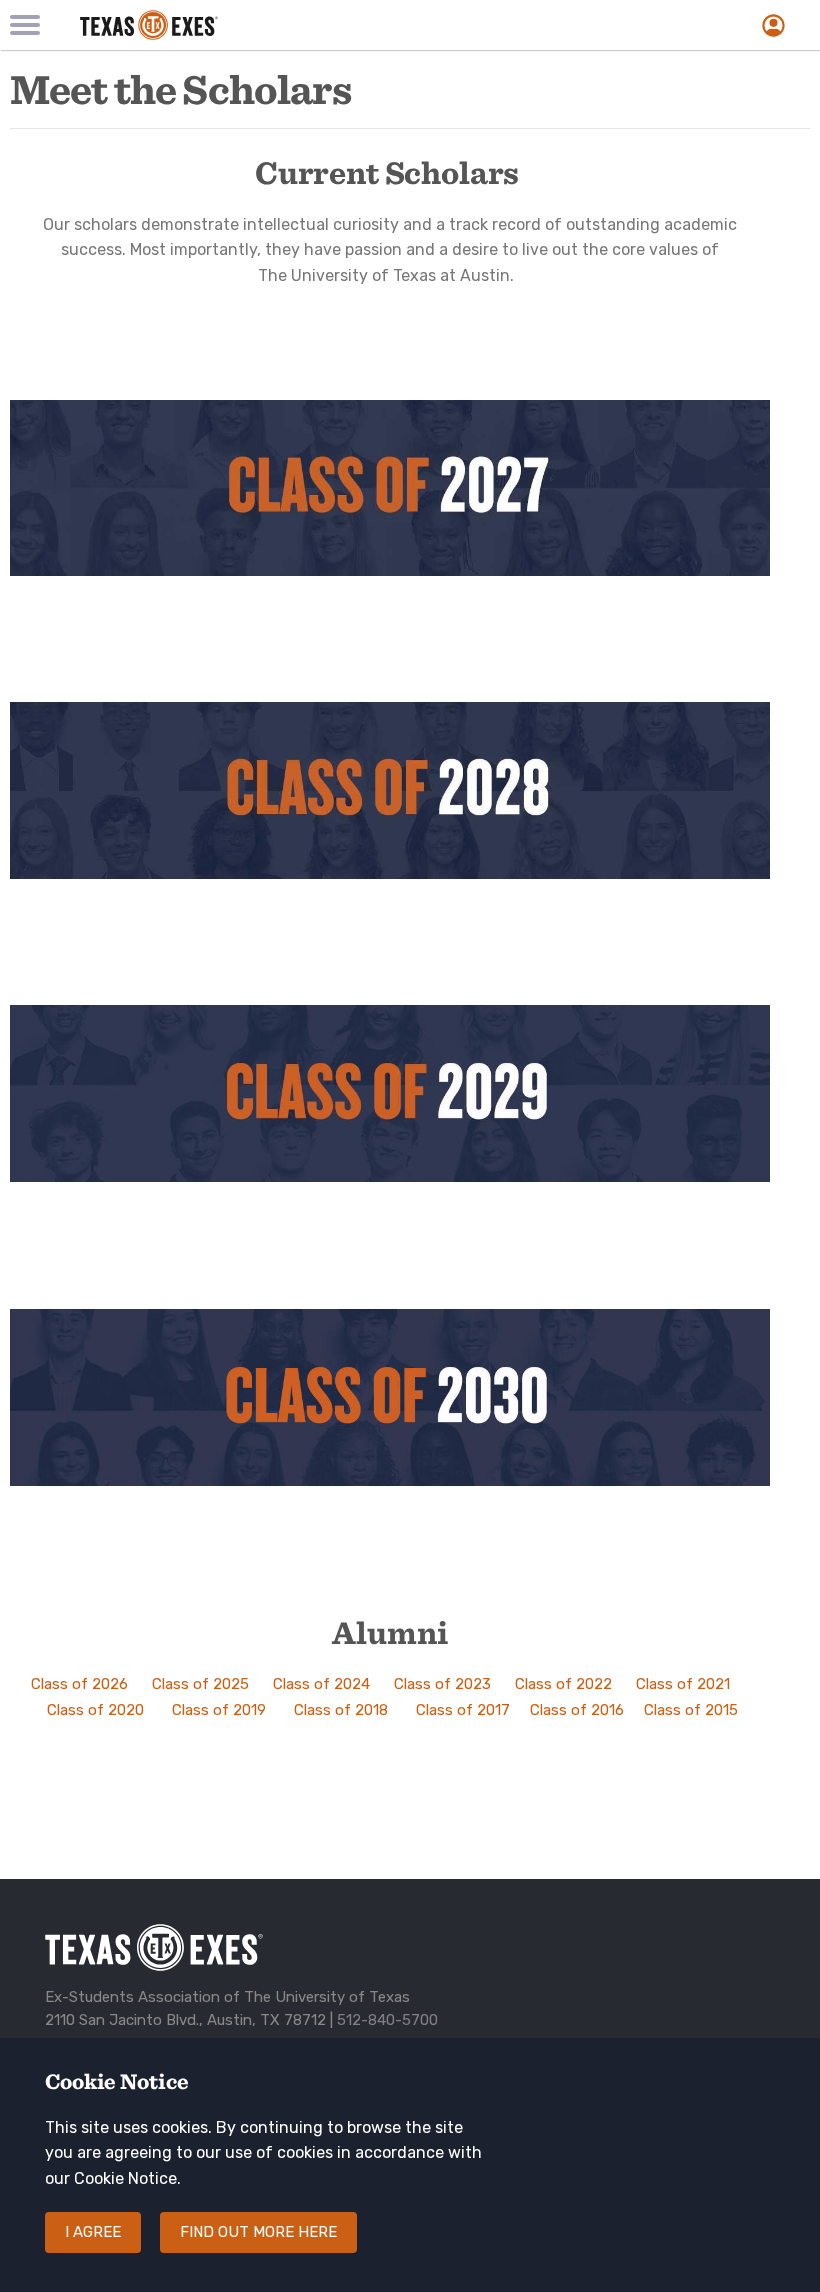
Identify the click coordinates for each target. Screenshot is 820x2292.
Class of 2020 (95, 1710)
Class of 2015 (691, 1710)
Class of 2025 (200, 1684)
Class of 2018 (341, 1710)
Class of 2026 (79, 1684)
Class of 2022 (563, 1684)
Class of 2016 (577, 1710)
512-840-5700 (387, 2020)
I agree (93, 2232)
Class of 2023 (442, 1684)
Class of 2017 (463, 1710)
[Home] (280, 25)
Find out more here (258, 2232)
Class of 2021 (683, 1684)
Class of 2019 (219, 1710)
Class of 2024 (321, 1684)
